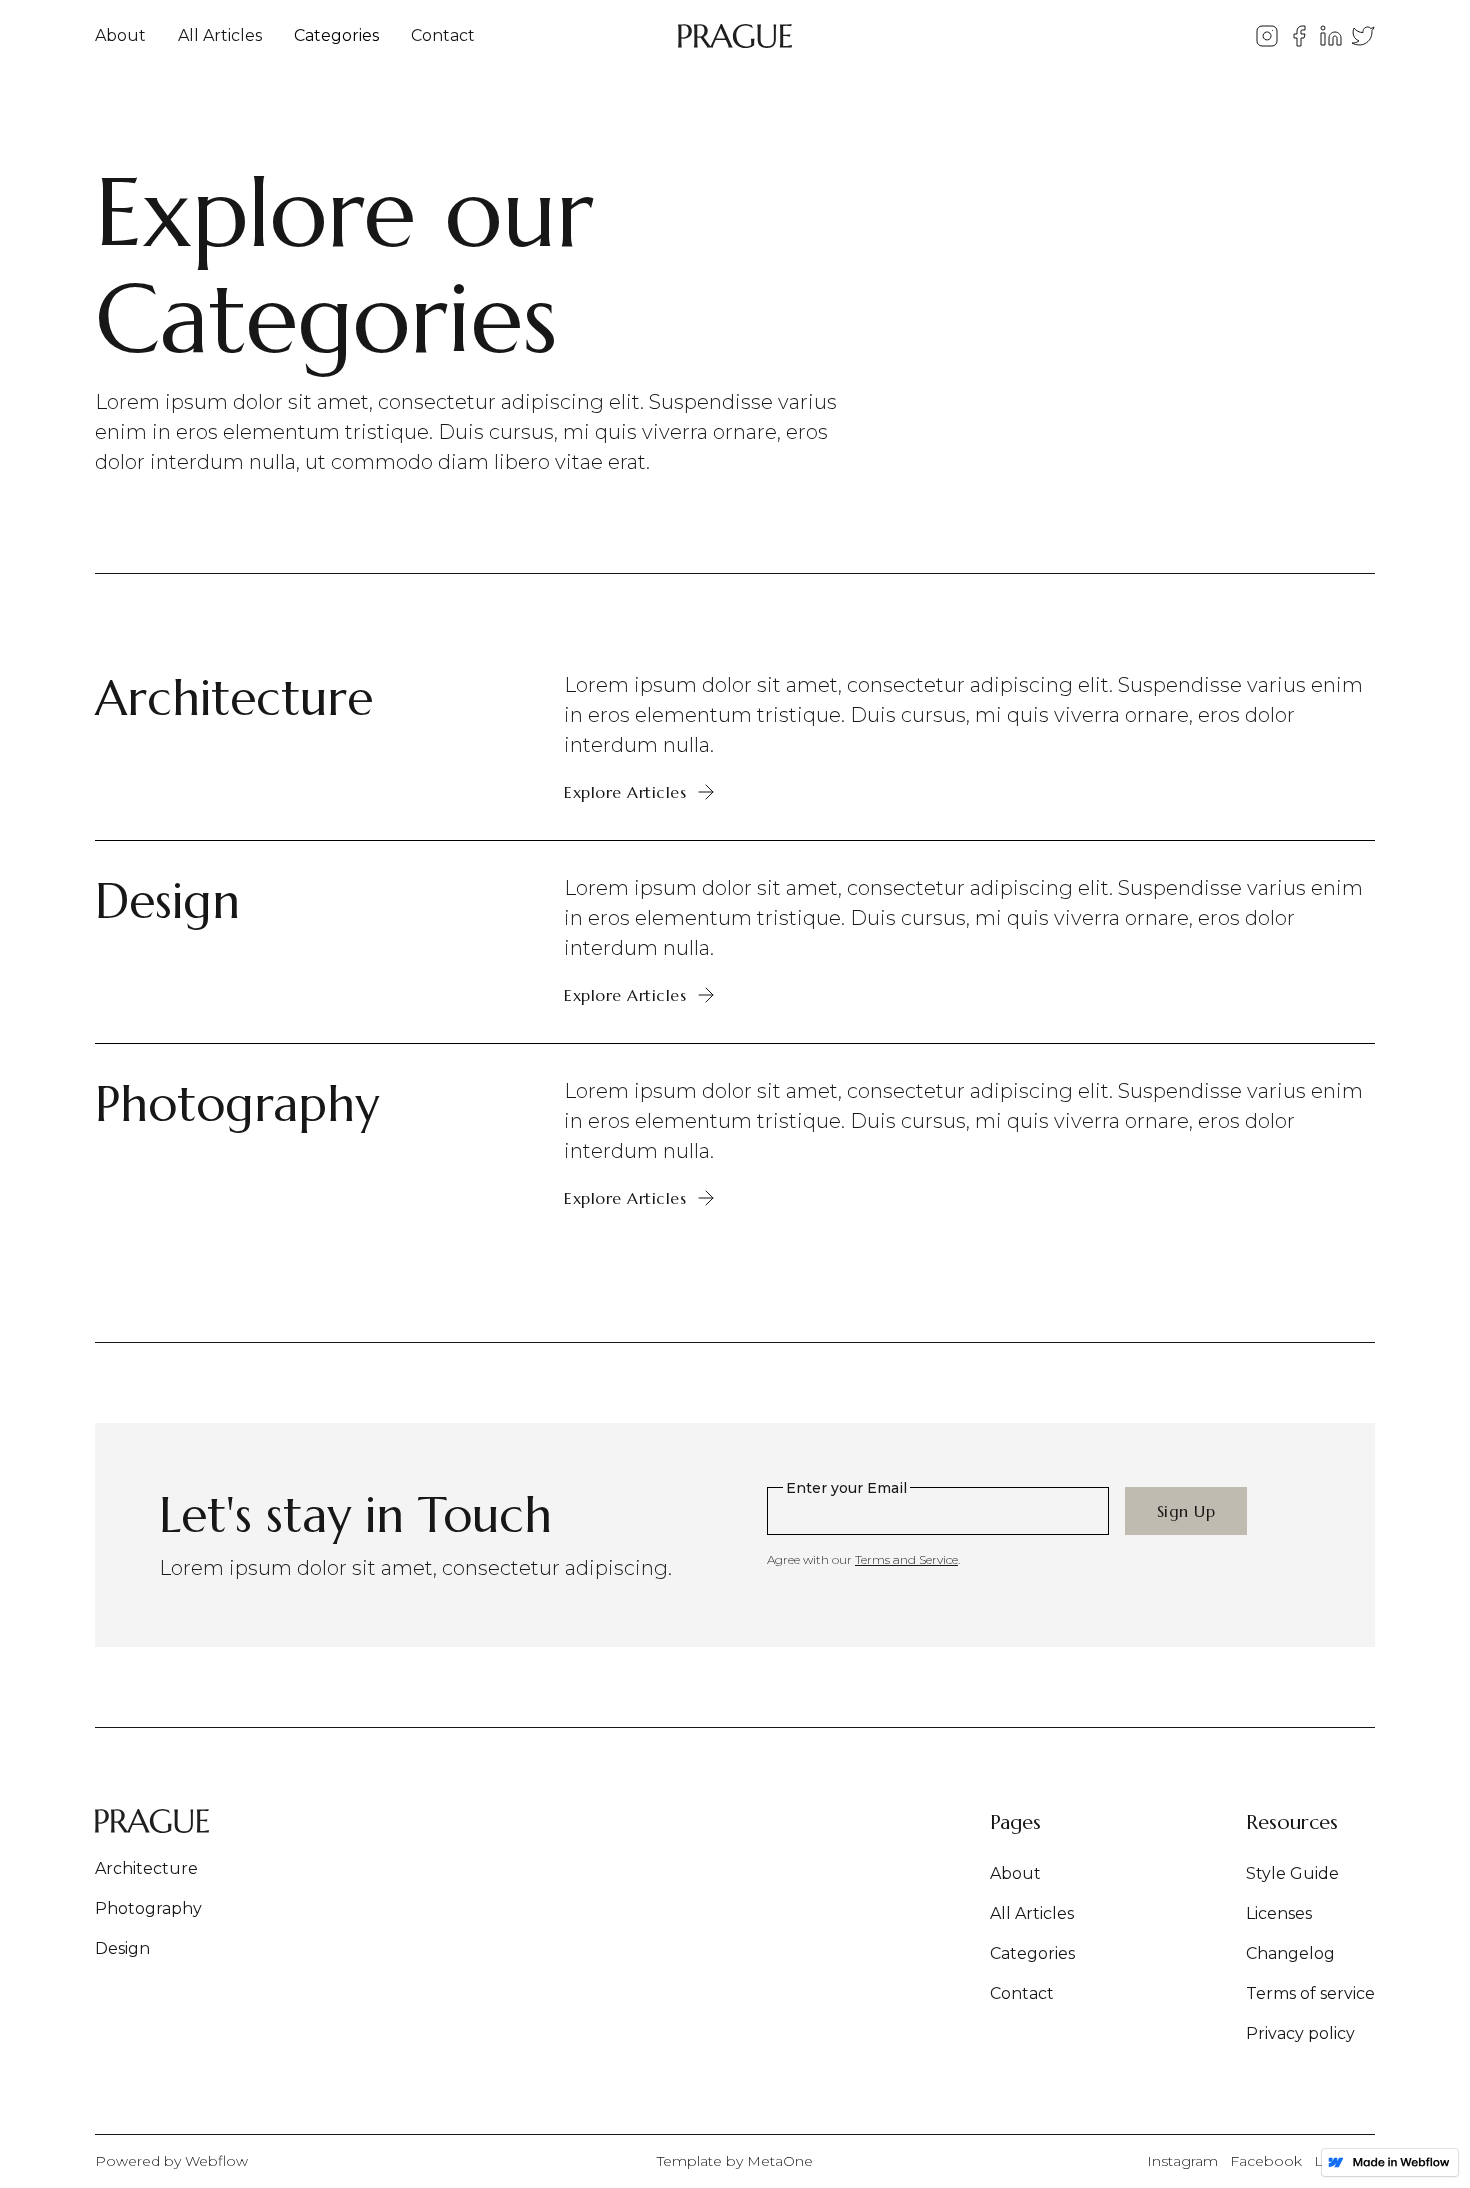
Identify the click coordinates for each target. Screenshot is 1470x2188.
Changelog (1290, 1953)
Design (122, 1948)
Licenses (1279, 1913)
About (120, 35)
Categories (336, 35)
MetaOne (780, 2161)
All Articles (220, 35)
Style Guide (1292, 1873)
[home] (735, 36)
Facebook (1266, 2161)
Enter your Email (846, 1488)
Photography (148, 1908)
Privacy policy (1300, 2033)
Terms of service (1310, 1993)
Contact (443, 35)
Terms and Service (906, 1559)
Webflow (216, 2161)
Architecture (146, 1868)
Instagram (1182, 2161)
